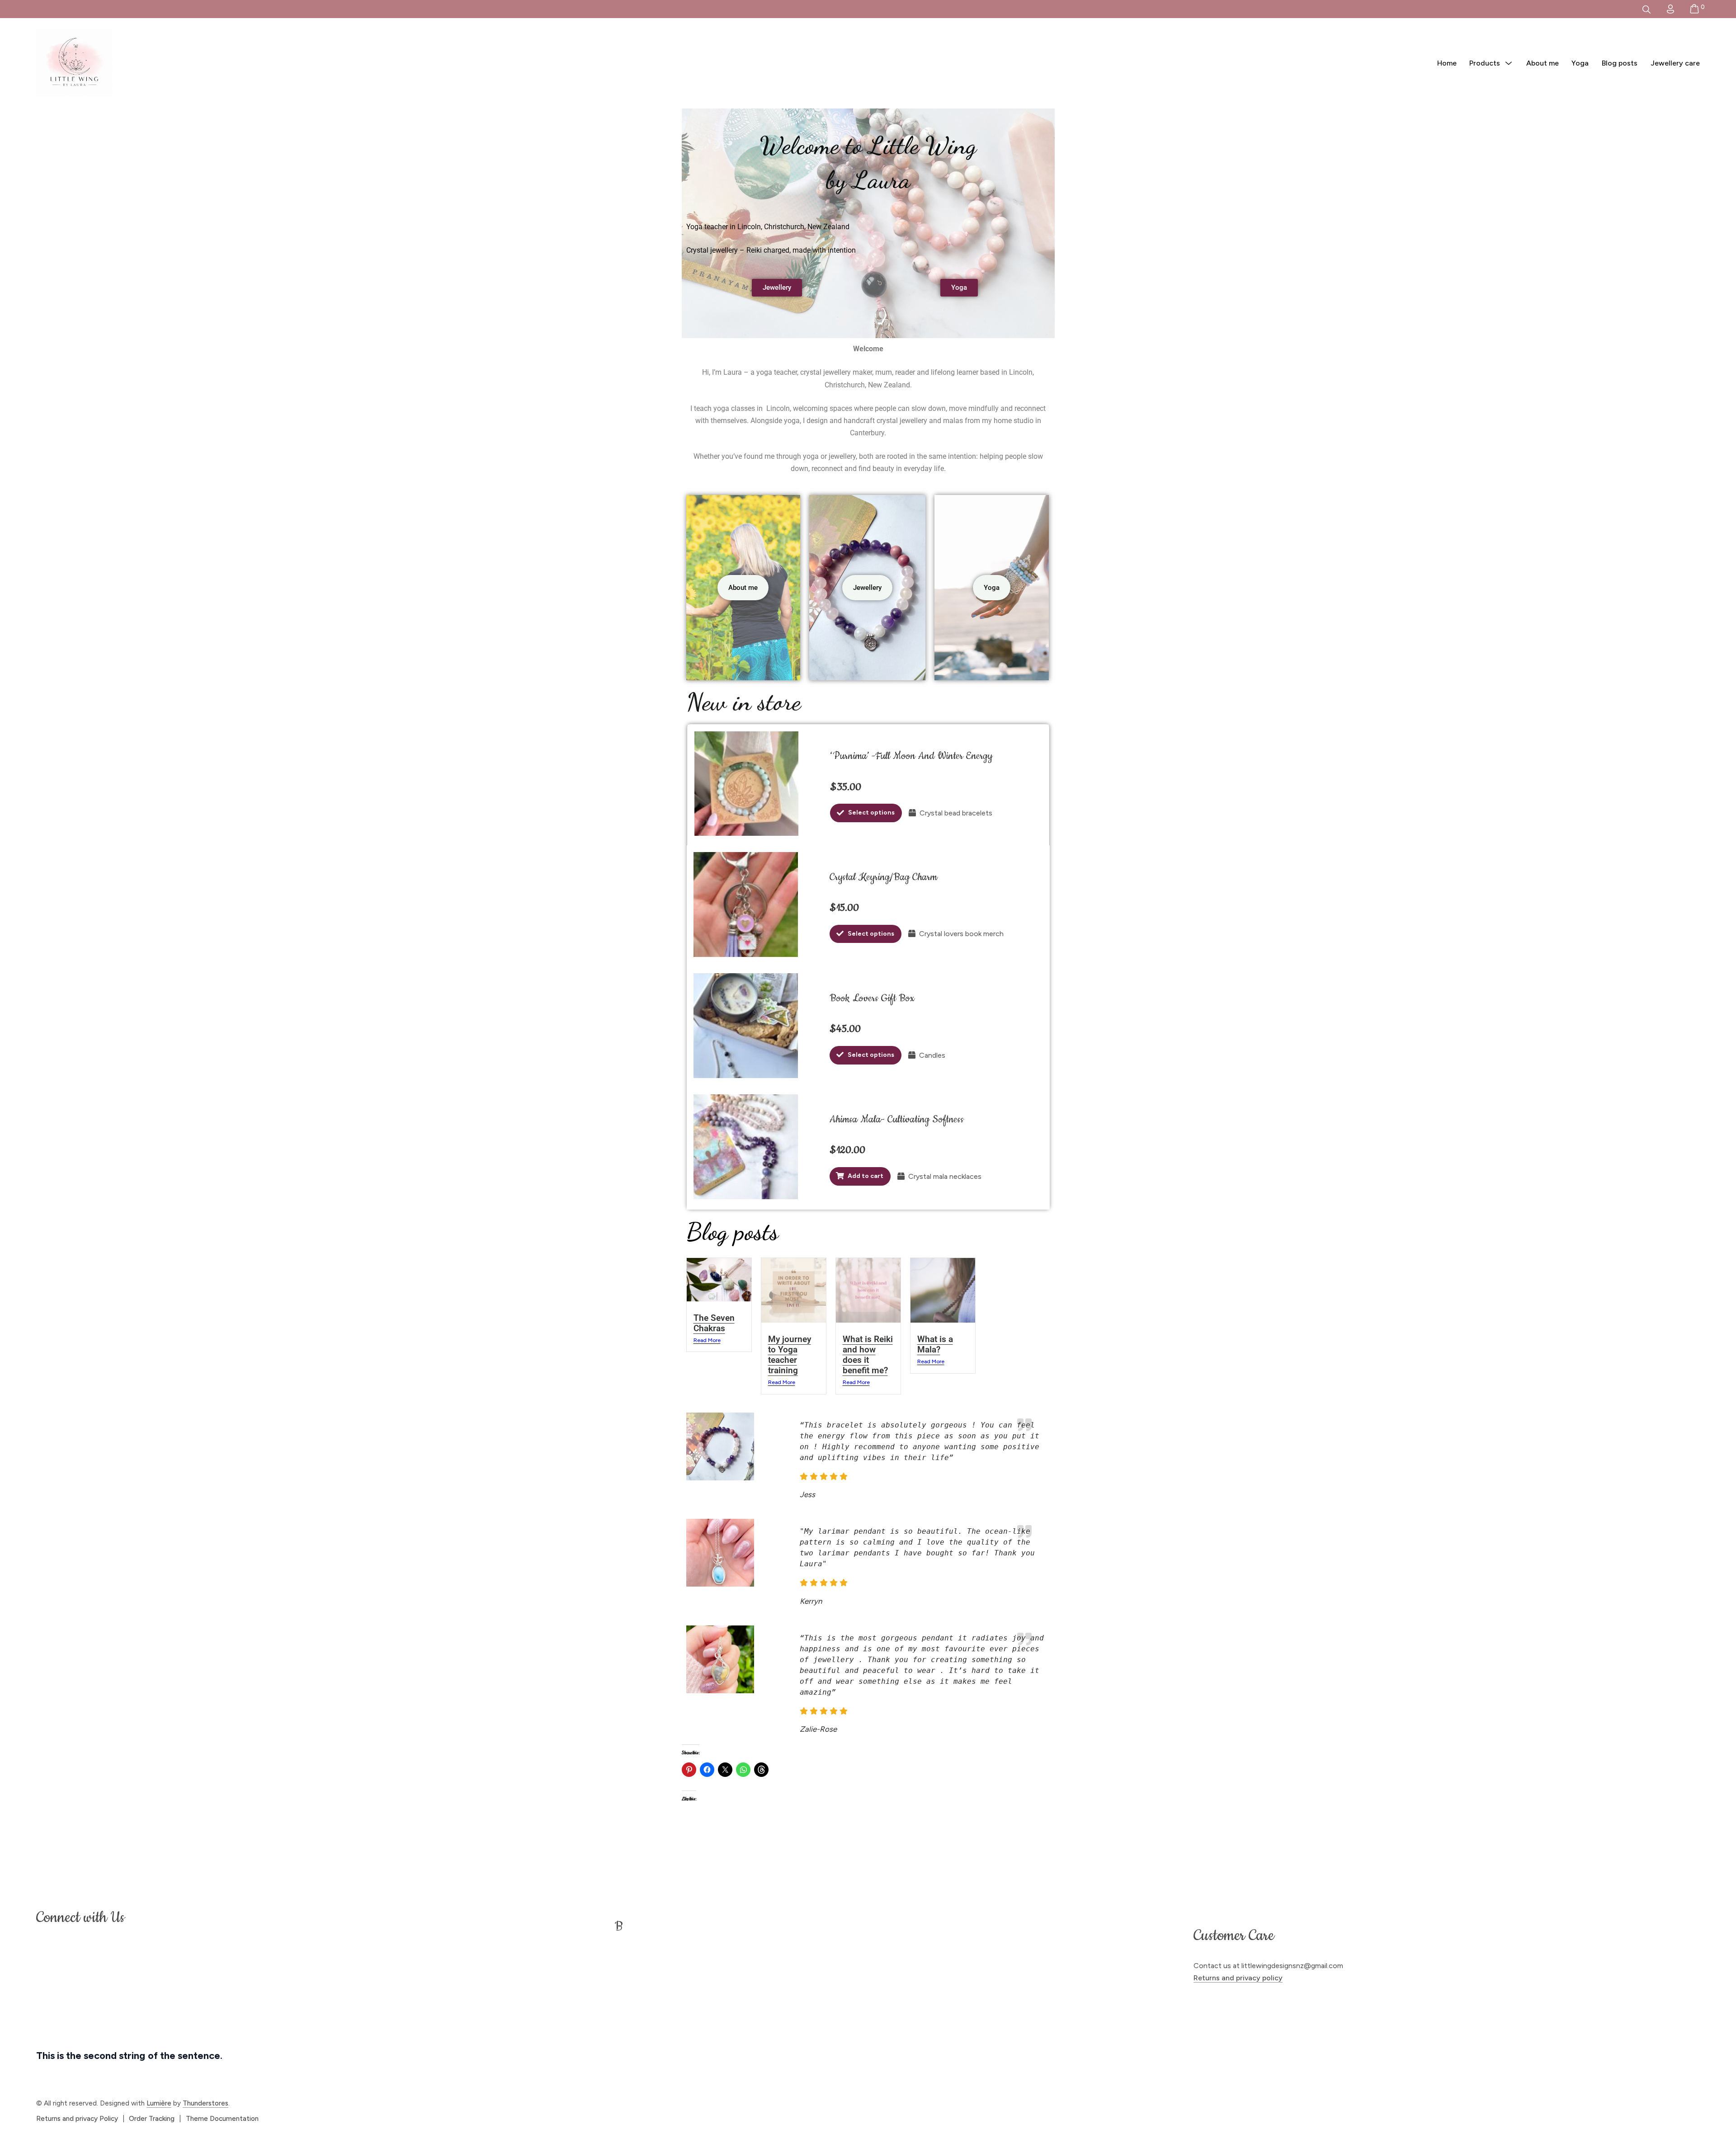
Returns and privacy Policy (77, 2119)
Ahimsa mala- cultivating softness (897, 1119)
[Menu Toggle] (1509, 64)
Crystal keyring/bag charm (883, 877)
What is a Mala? (935, 1344)
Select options (871, 813)
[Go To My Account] (1670, 9)
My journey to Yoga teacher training (790, 1355)
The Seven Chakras (714, 1323)
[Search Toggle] (1646, 9)
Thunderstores (205, 2103)
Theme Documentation (222, 2119)
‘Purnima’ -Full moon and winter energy (911, 756)
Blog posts (1620, 63)
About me (1543, 63)
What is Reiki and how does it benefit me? (868, 1355)
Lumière (159, 2103)
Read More (707, 1340)
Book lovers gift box (872, 998)
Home (1447, 63)
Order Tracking (152, 2119)
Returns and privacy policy (1238, 1978)
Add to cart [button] (866, 1176)
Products (1485, 63)
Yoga (1580, 63)
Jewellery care (1675, 63)
